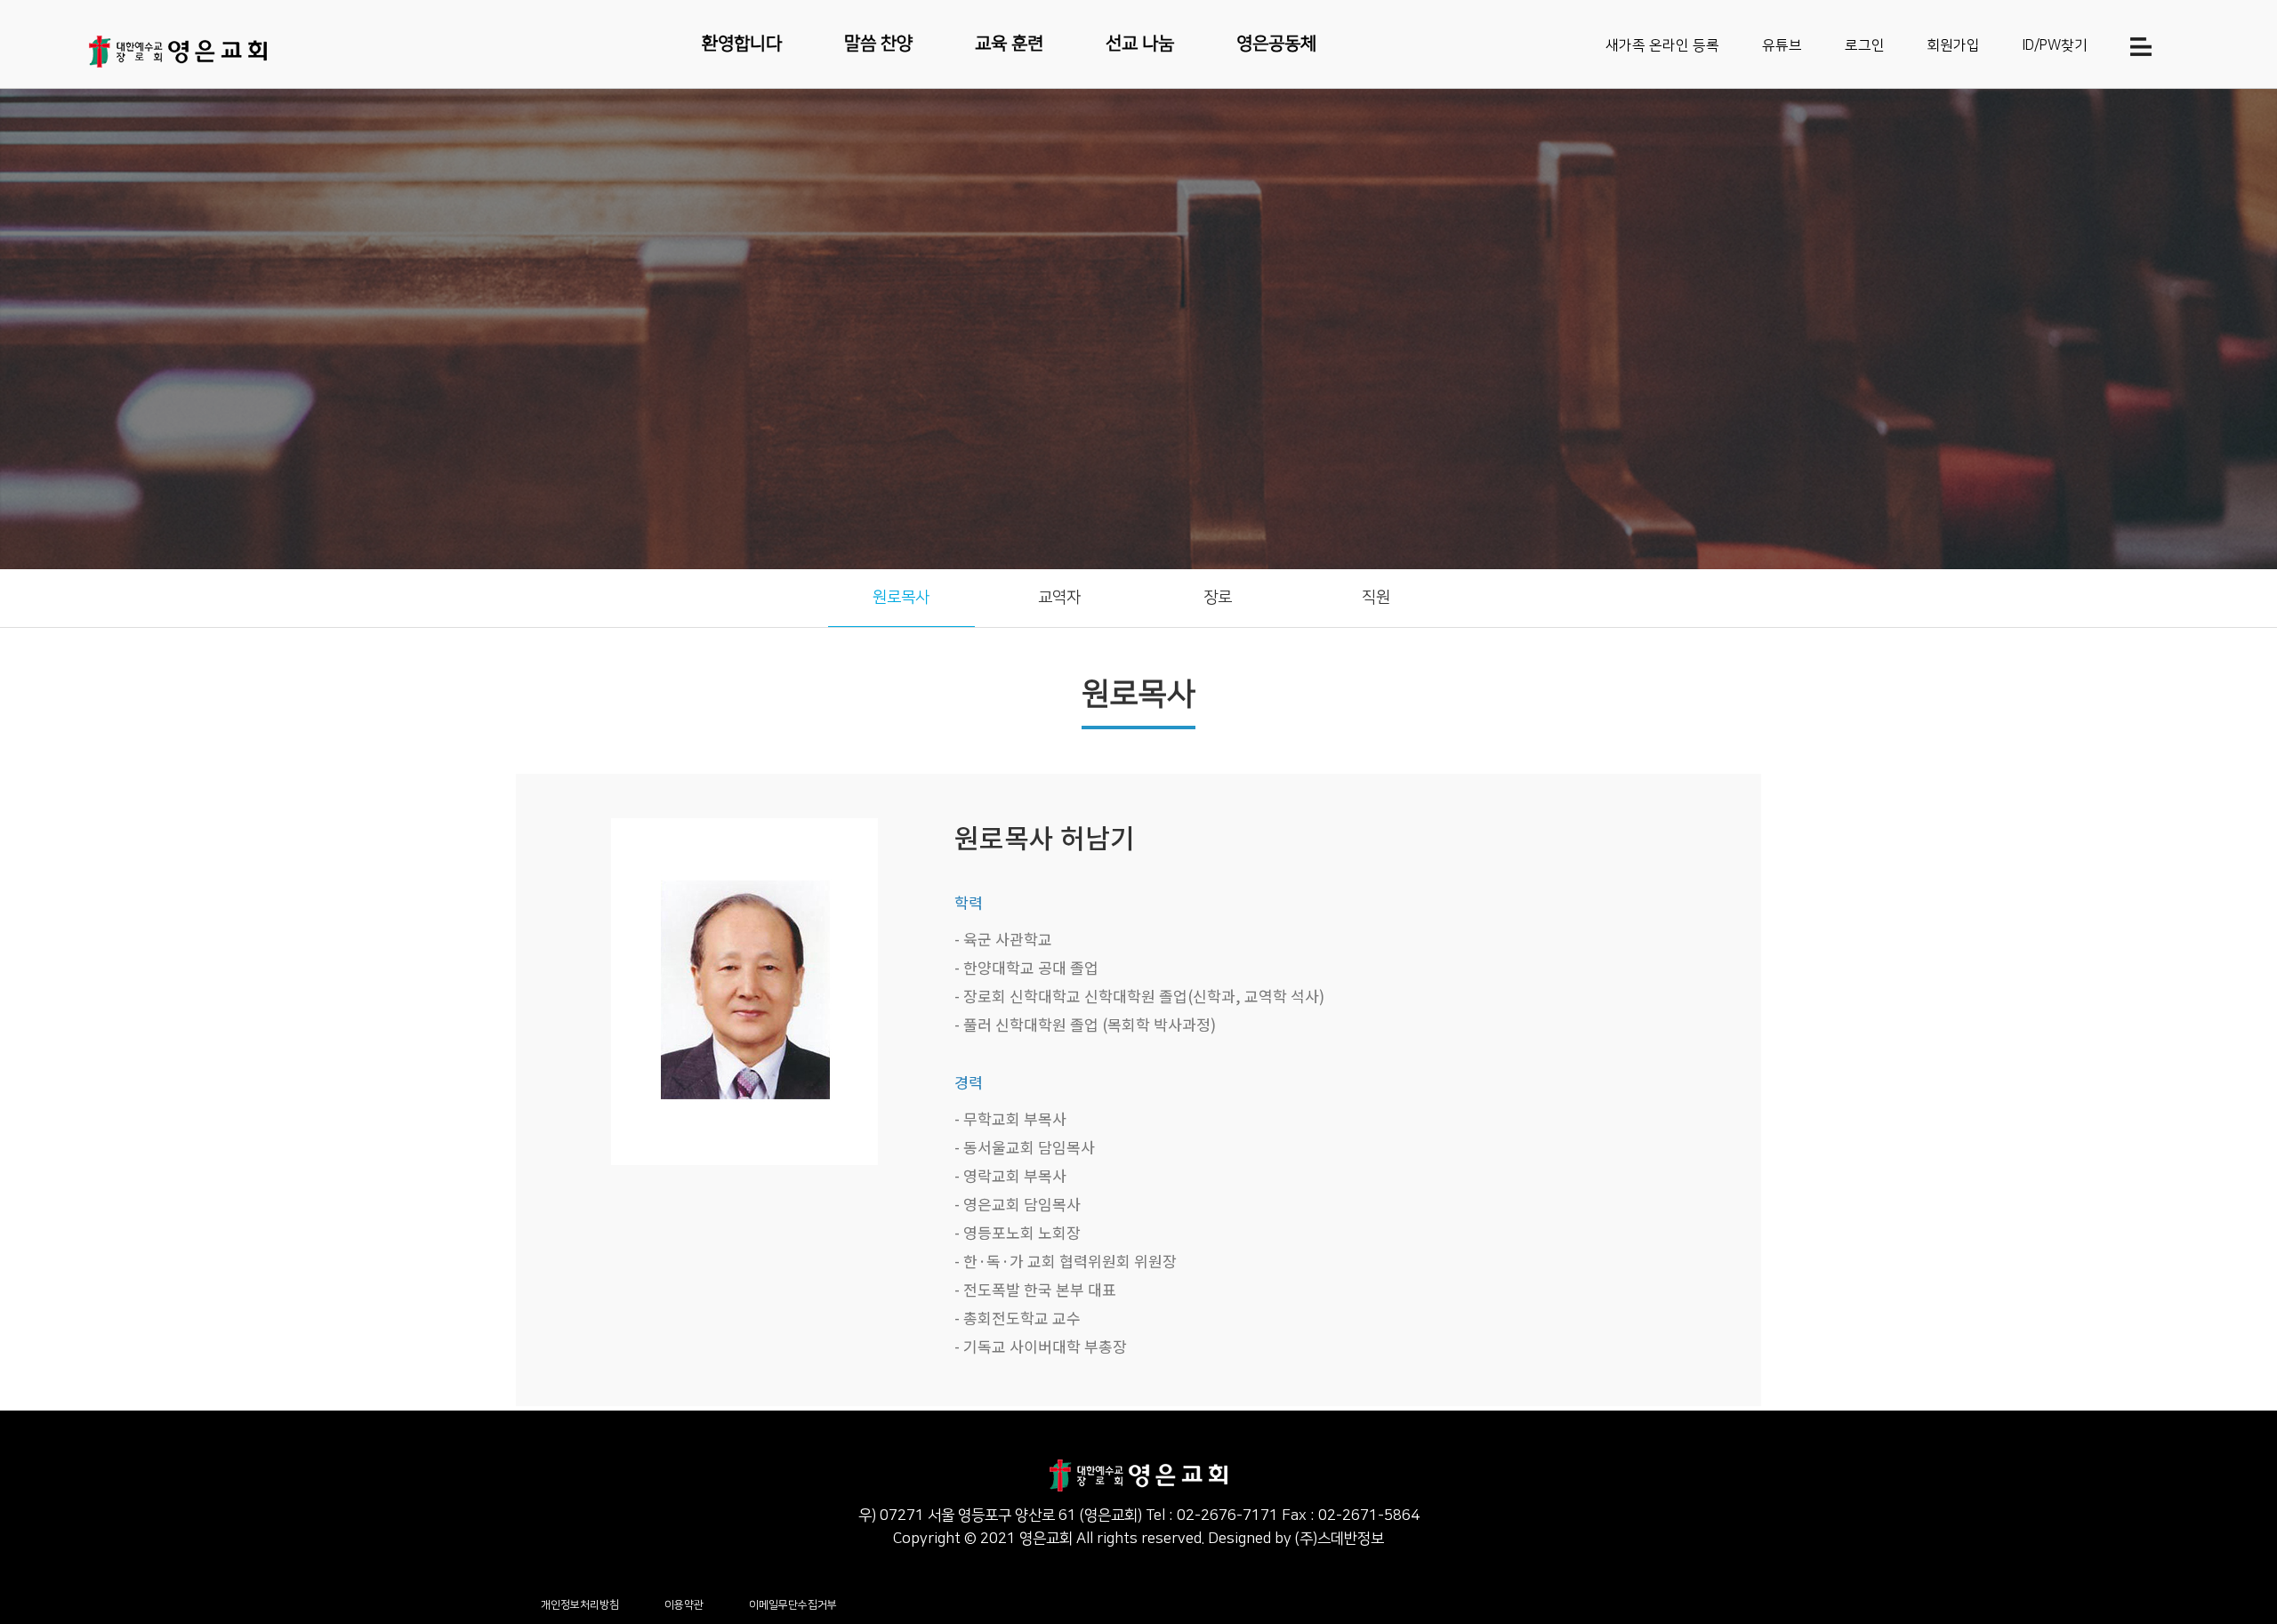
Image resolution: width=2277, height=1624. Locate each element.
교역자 (1059, 598)
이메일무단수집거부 (793, 1605)
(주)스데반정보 (1340, 1539)
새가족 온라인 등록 (1662, 45)
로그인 (1865, 45)
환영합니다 (742, 44)
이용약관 (684, 1605)
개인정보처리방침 (580, 1605)
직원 (1376, 598)
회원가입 (1953, 45)
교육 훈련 (1009, 44)
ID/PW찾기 (2055, 45)
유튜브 (1782, 45)
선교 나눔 (1140, 44)
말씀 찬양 (878, 44)
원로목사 (901, 598)
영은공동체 (1276, 44)
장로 (1218, 598)
